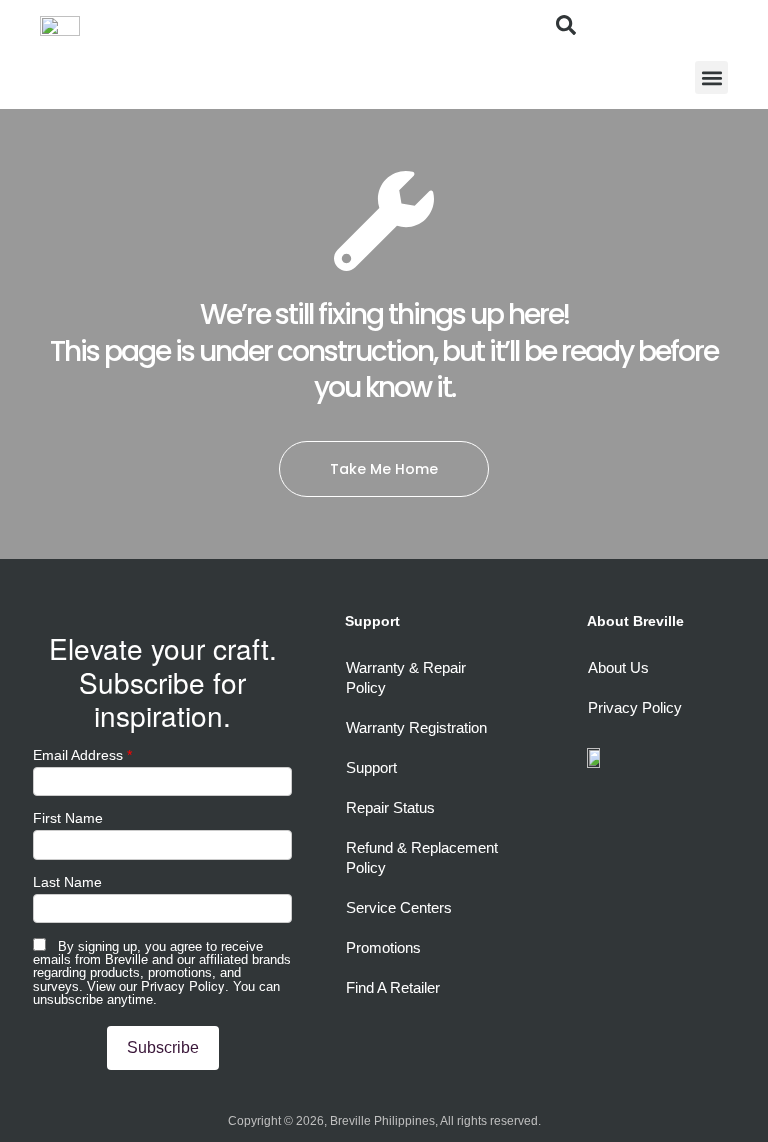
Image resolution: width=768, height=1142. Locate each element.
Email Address (82, 755)
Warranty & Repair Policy (406, 677)
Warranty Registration (416, 727)
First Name (68, 818)
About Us (618, 667)
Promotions (383, 947)
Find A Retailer (393, 987)
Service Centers (399, 907)
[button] (711, 77)
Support (371, 767)
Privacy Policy (183, 985)
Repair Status (390, 807)
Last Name (67, 882)
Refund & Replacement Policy (422, 857)
